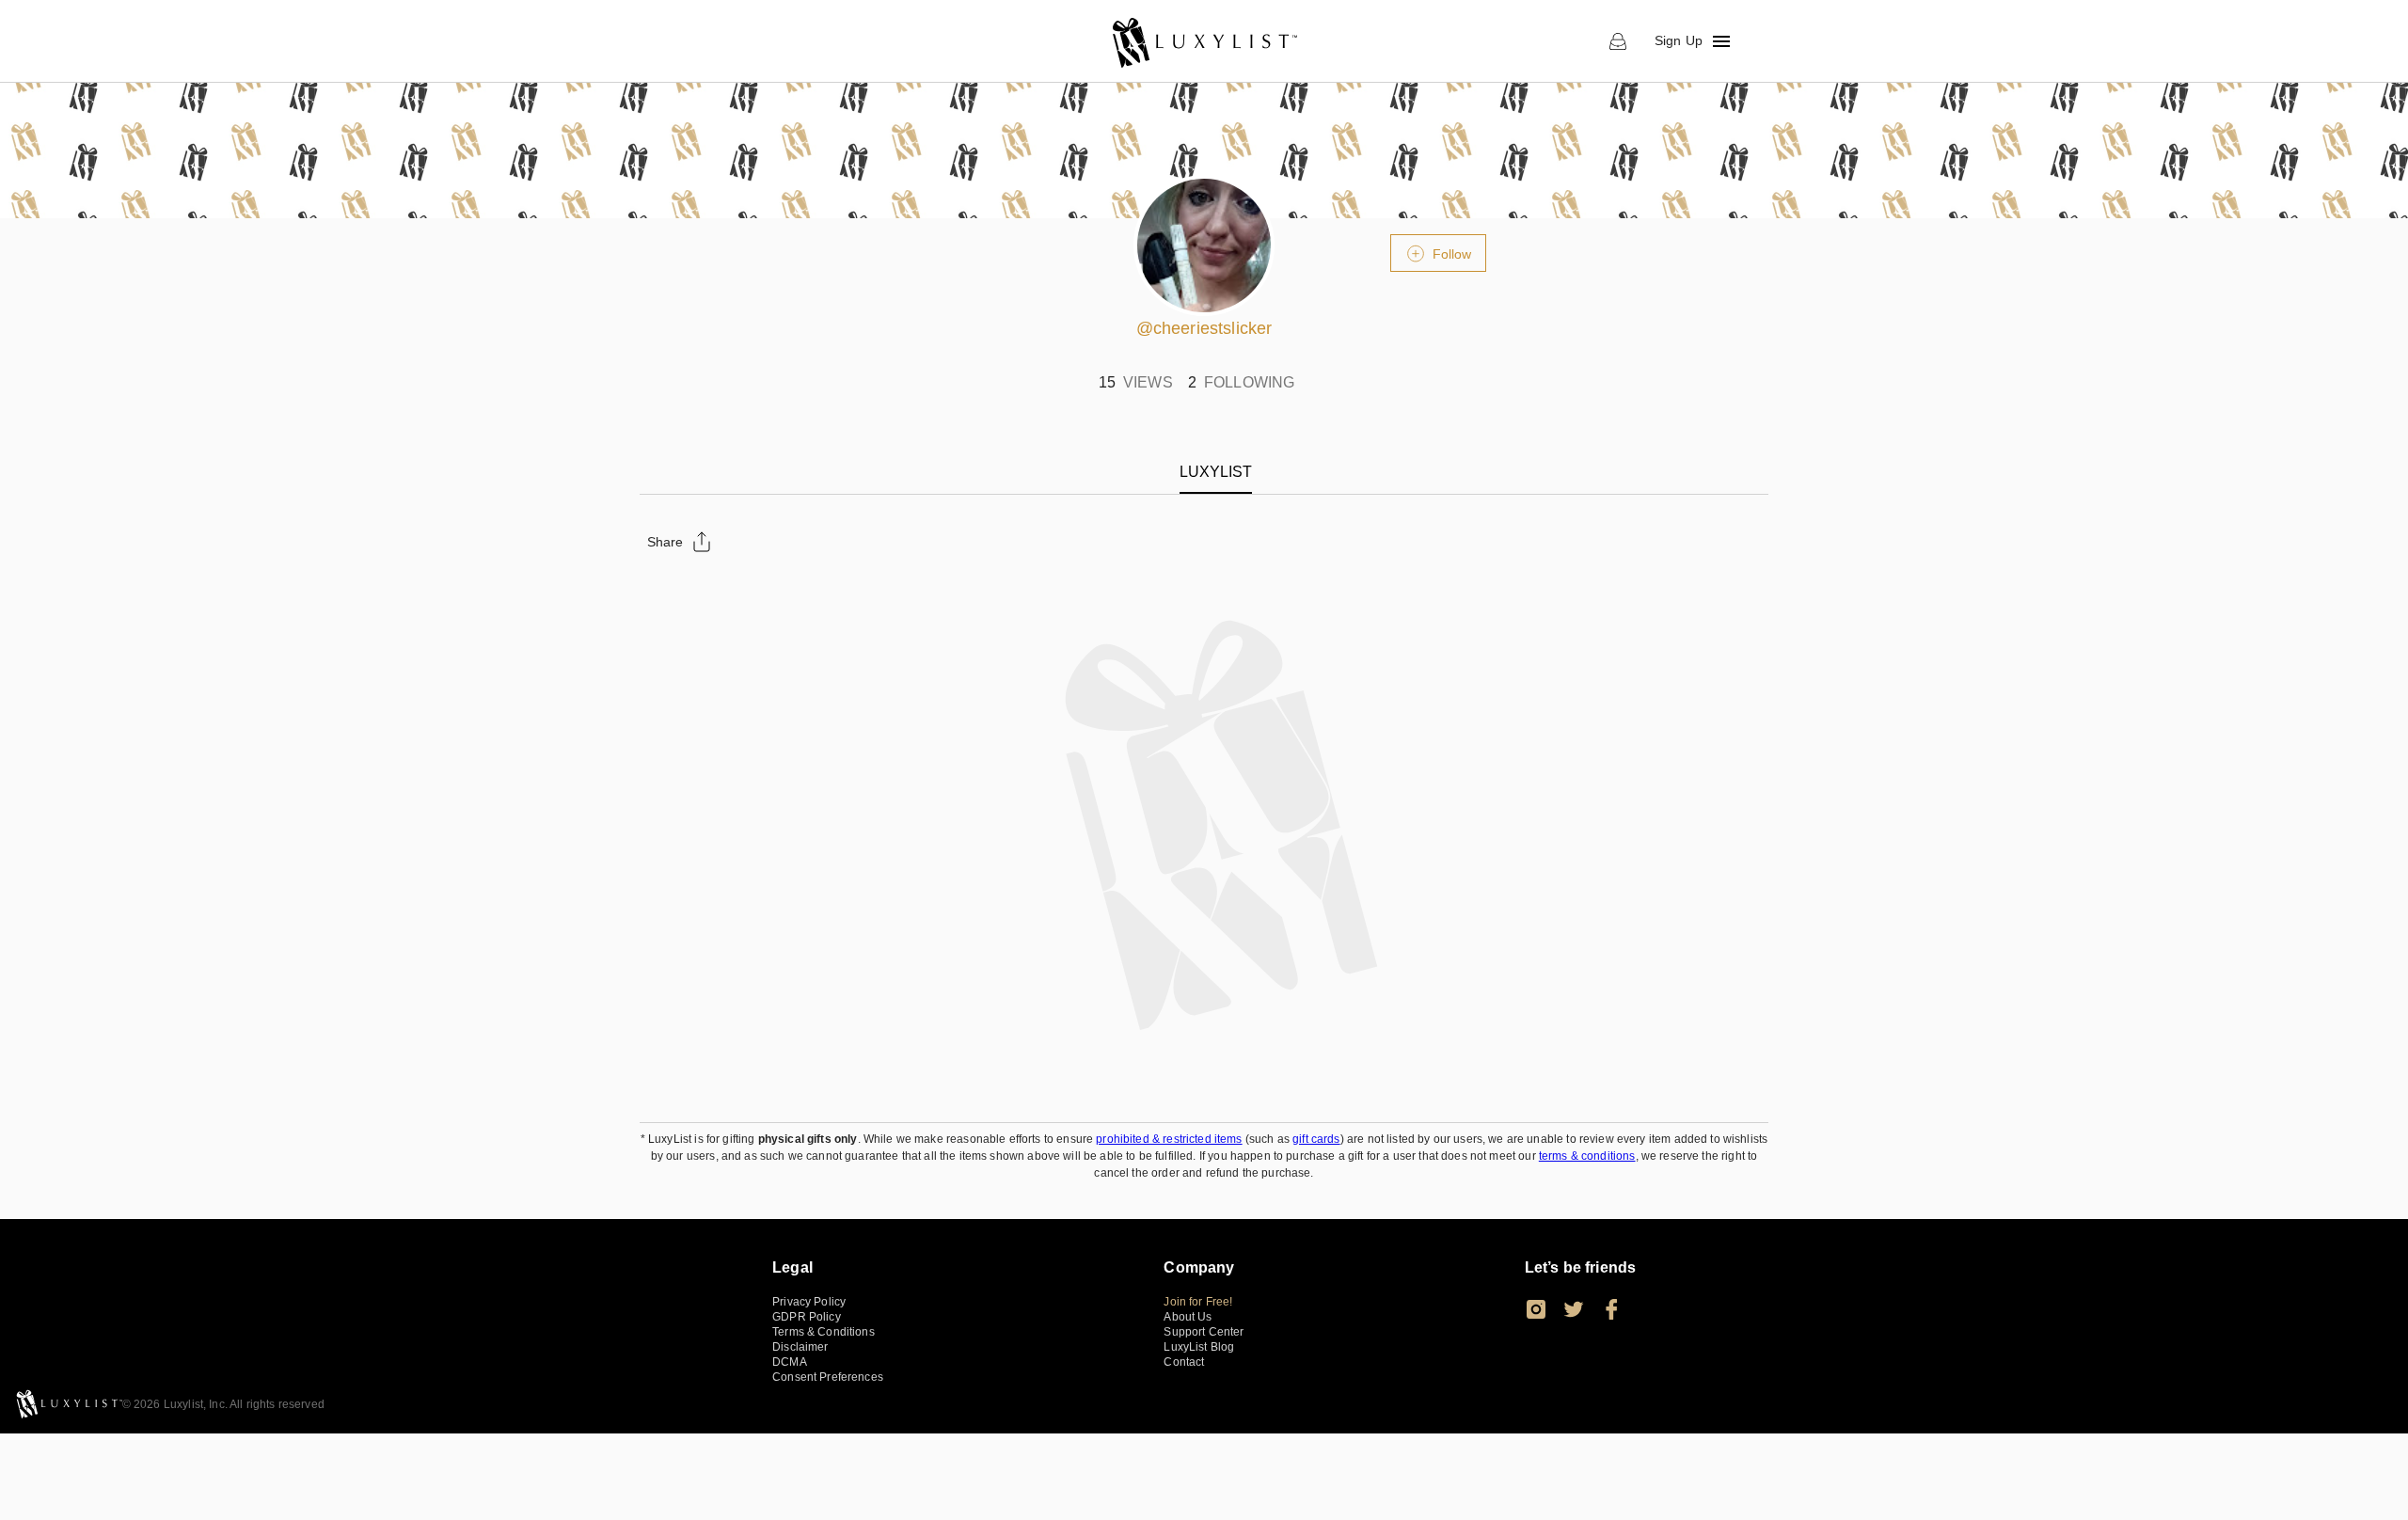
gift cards (1316, 1139)
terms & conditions (1587, 1156)
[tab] (1216, 472)
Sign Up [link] (1679, 40)
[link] (1204, 41)
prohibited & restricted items (1169, 1139)
